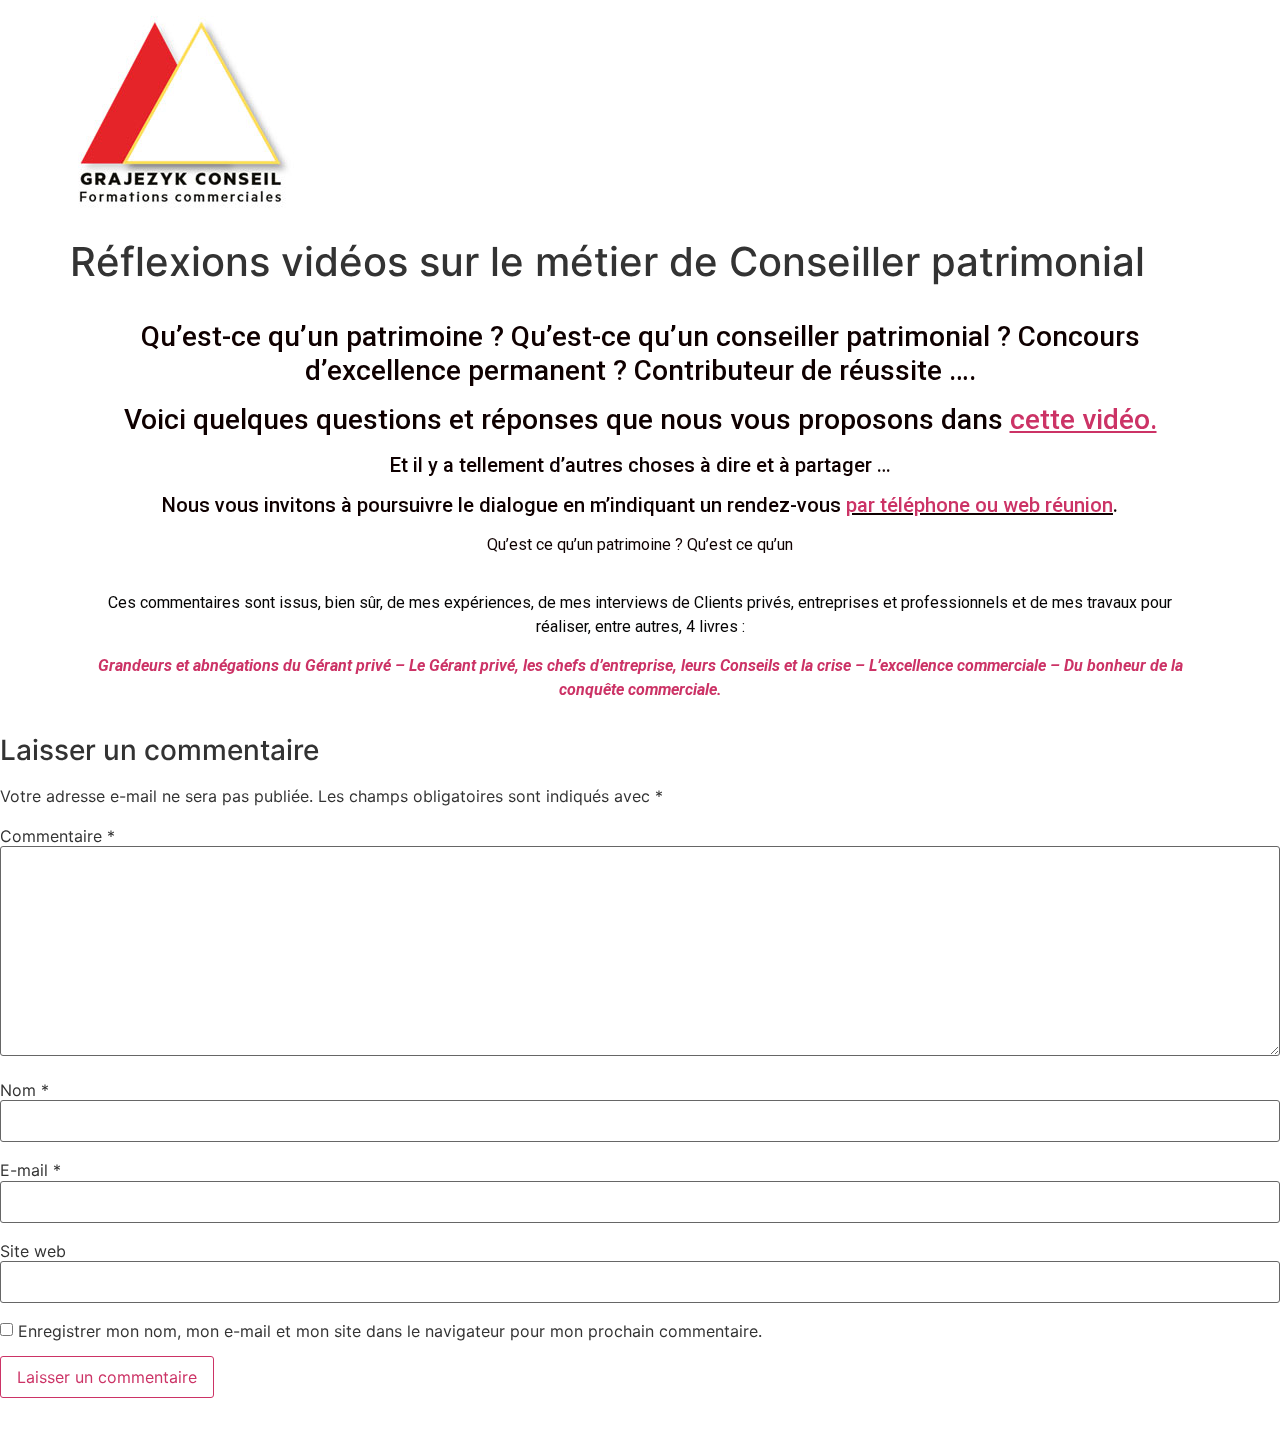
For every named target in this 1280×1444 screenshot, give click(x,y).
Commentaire (57, 836)
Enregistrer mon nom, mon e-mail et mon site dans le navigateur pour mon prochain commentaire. (390, 1331)
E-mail (30, 1170)
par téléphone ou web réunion (979, 505)
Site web (33, 1251)
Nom (24, 1090)
